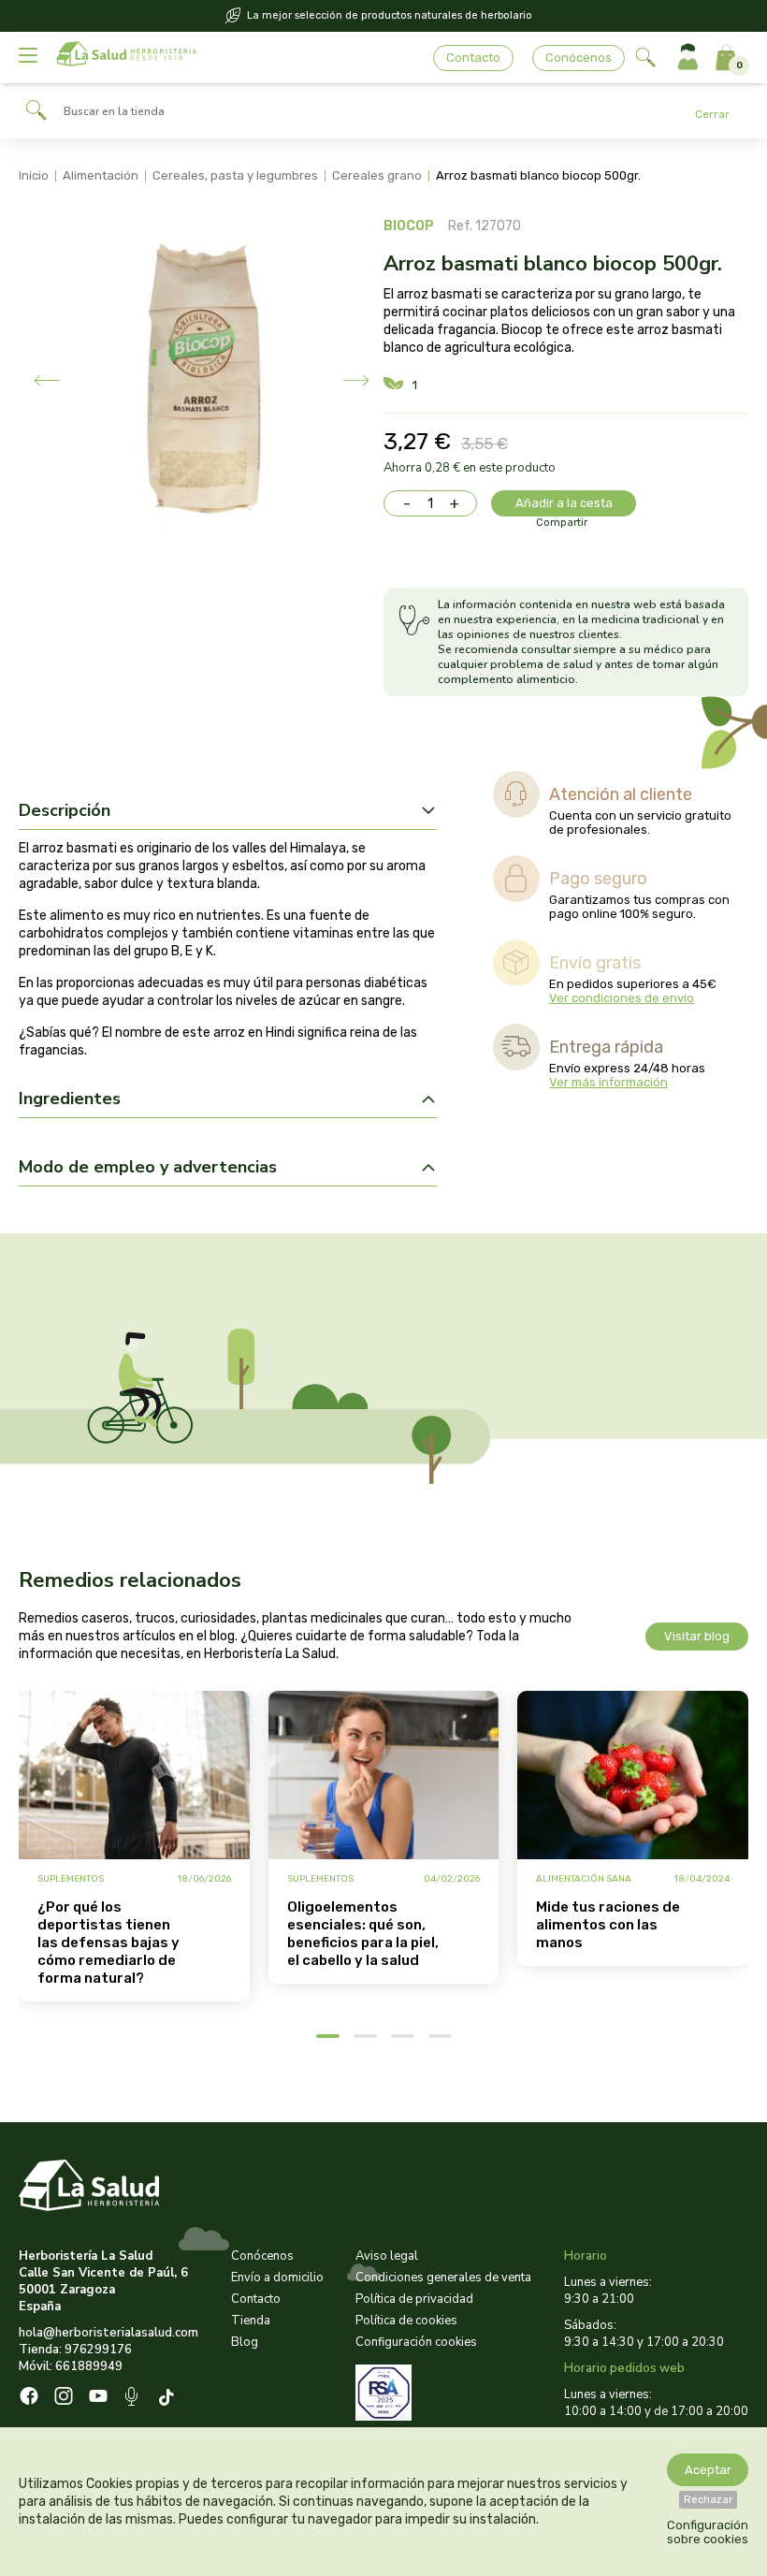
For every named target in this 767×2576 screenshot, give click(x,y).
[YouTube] (98, 2398)
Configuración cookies (416, 2342)
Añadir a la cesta (564, 503)
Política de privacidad (414, 2299)
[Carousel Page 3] (403, 2036)
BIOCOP (409, 226)
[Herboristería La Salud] (126, 58)
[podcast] (133, 2399)
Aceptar (708, 2470)
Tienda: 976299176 (75, 2350)
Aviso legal (387, 2256)
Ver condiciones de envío (622, 998)
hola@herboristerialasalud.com (109, 2333)
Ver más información (608, 1082)
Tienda (251, 2321)
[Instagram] (64, 2398)
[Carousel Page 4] (440, 2036)
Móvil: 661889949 (71, 2366)
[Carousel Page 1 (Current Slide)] (328, 2036)
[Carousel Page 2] (365, 2036)
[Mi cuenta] (688, 58)
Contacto (473, 58)
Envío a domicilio (277, 2278)
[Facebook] (29, 2398)
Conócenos (579, 58)
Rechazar (708, 2500)
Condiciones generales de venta (443, 2278)
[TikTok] (169, 2399)
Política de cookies (406, 2321)
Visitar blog (697, 1636)
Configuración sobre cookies (708, 2532)
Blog (245, 2342)
